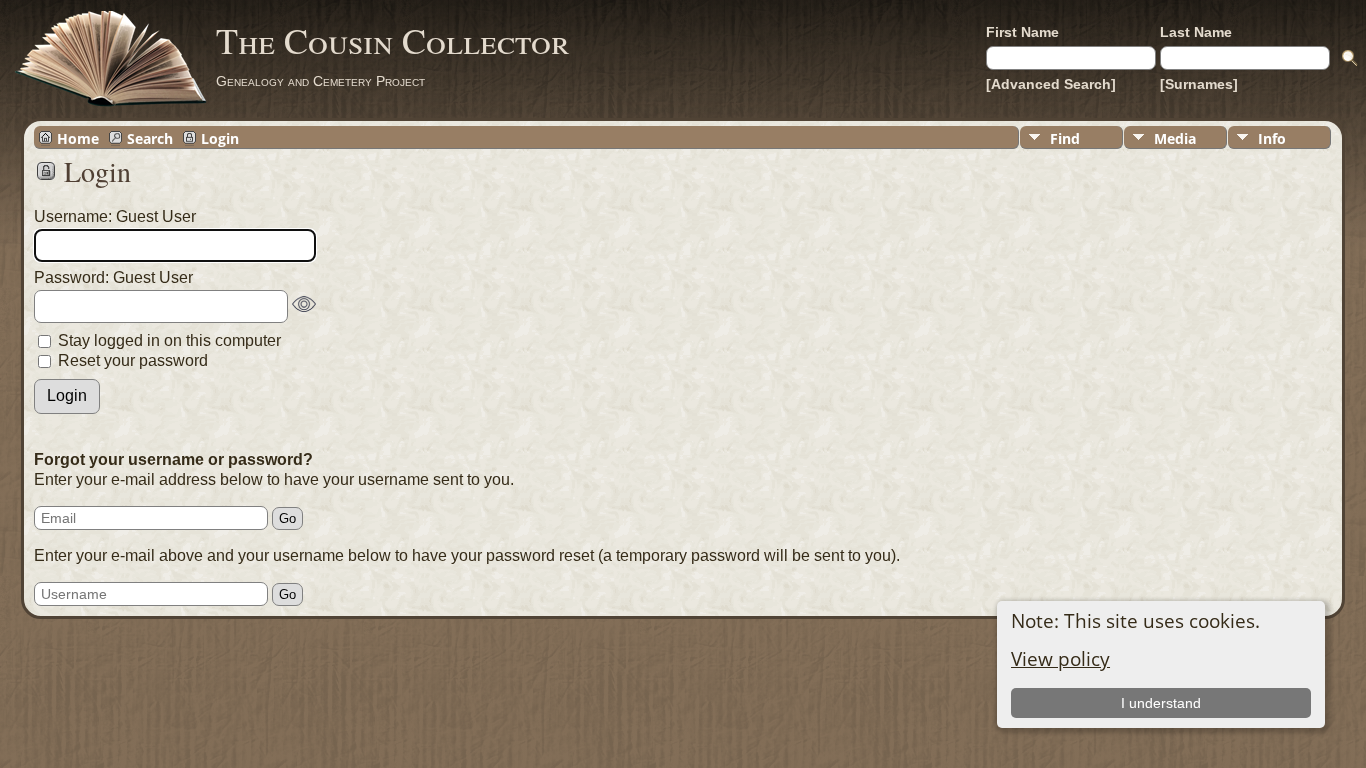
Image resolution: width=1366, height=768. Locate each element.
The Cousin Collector (393, 40)
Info (1272, 138)
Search (150, 138)
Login (220, 138)
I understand (1161, 703)
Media (1175, 138)
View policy (1060, 658)
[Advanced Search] (1051, 84)
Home (78, 138)
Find (1065, 138)
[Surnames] (1199, 84)
